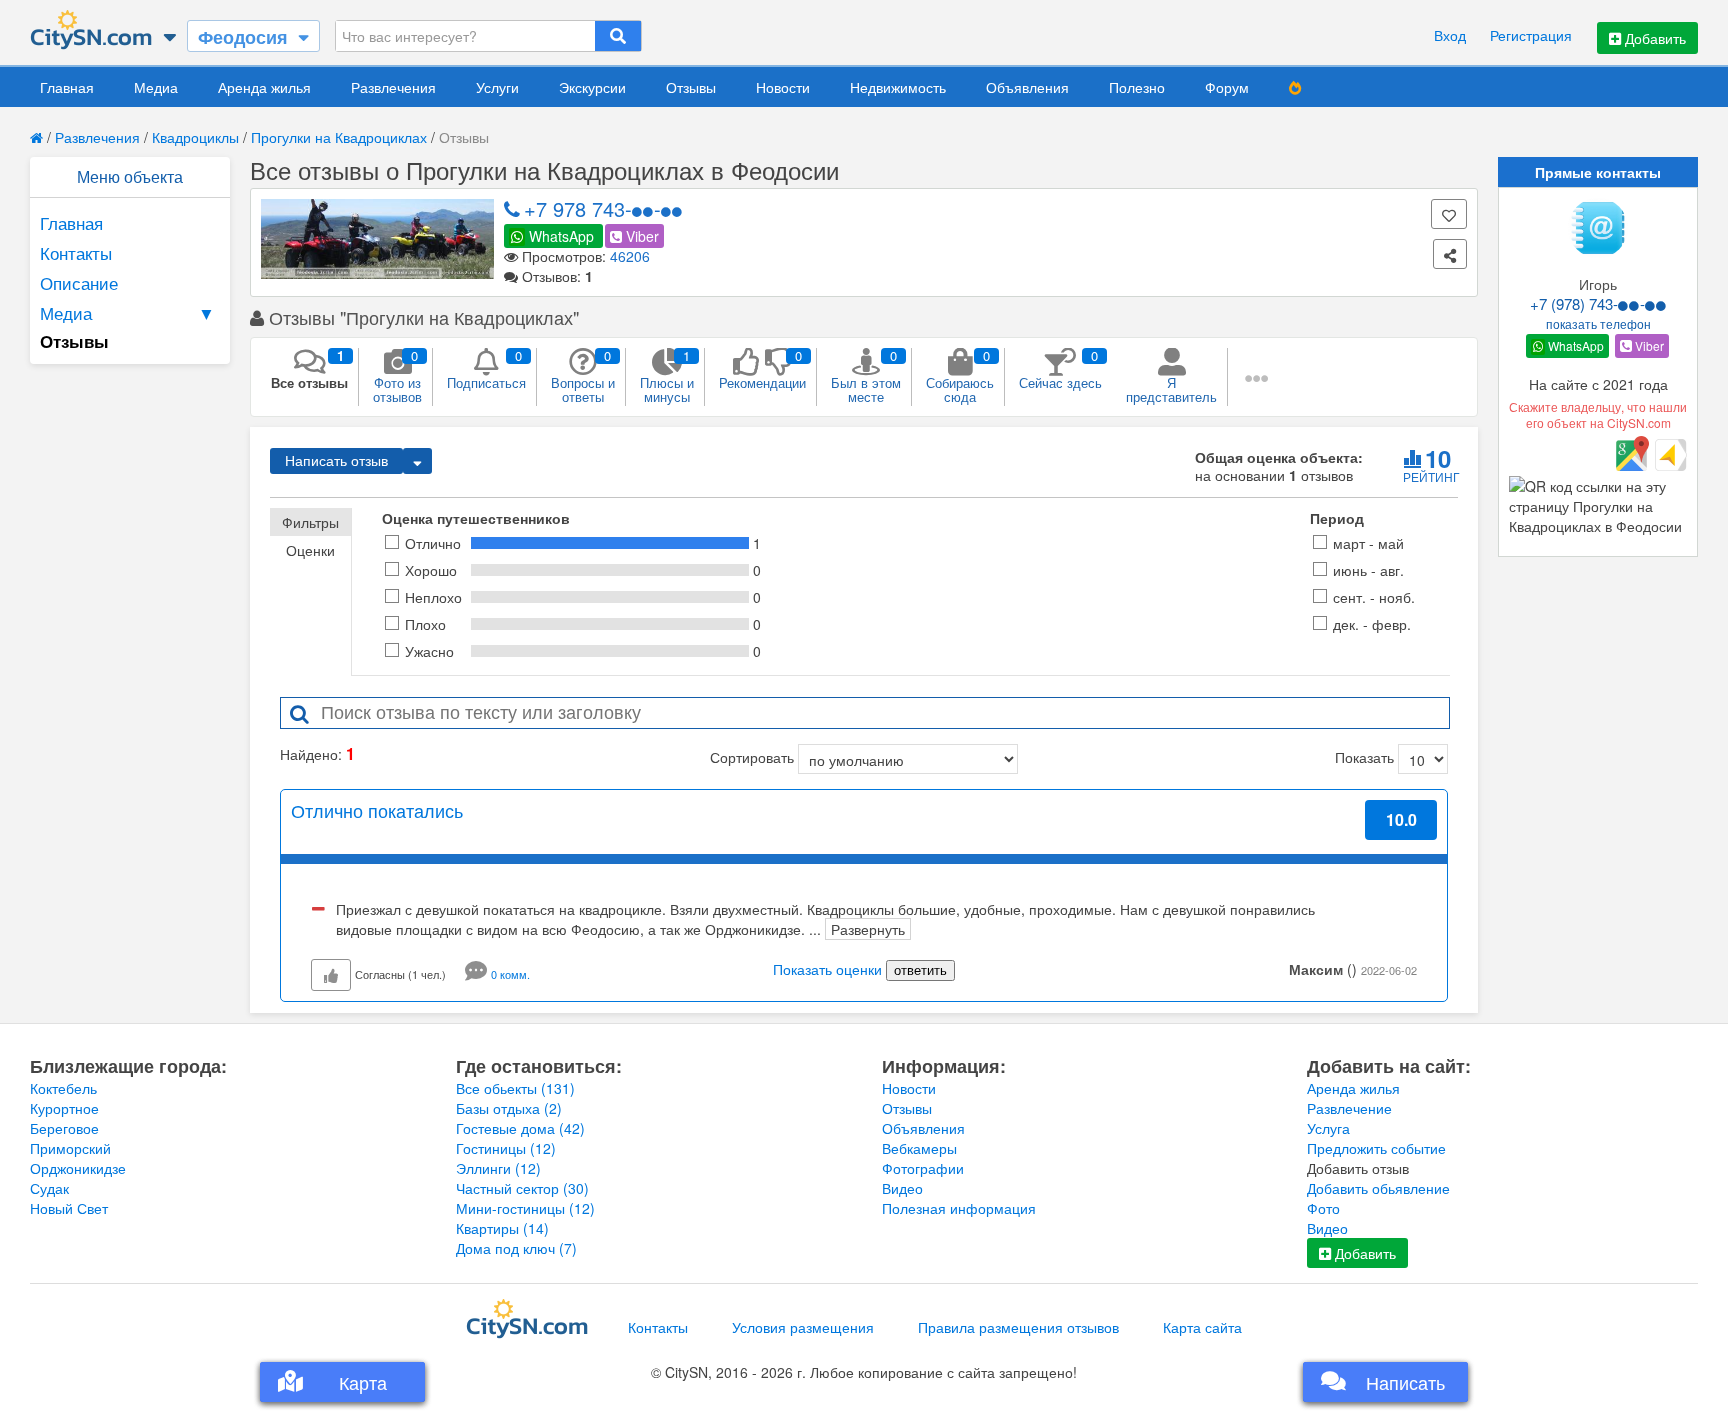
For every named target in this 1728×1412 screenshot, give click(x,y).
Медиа (156, 87)
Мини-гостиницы (525, 1208)
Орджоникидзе (78, 1168)
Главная (67, 87)
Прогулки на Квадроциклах (339, 137)
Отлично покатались (377, 810)
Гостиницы (506, 1148)
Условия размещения (803, 1327)
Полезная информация (959, 1208)
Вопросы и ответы (583, 376)
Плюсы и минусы (667, 376)
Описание (79, 282)
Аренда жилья (264, 87)
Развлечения (393, 87)
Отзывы (691, 87)
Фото (1323, 1208)
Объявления (1027, 87)
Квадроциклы (195, 137)
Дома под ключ (516, 1248)
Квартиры (502, 1228)
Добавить (1653, 38)
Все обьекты (515, 1088)
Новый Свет (69, 1208)
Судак (49, 1188)
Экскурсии (592, 87)
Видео (902, 1188)
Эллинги (498, 1168)
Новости (783, 87)
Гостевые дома (520, 1128)
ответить (920, 970)
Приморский (70, 1148)
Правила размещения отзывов (1018, 1327)
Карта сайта (1202, 1327)
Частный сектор (522, 1188)
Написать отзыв (336, 461)
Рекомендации (762, 369)
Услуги (497, 87)
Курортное (64, 1108)
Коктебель (63, 1088)
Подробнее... (1394, 869)
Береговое (64, 1128)
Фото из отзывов (397, 376)
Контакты (76, 252)
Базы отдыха (509, 1108)
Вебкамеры (919, 1148)
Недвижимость (898, 87)
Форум (1227, 87)
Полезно (1137, 87)
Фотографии (923, 1168)
